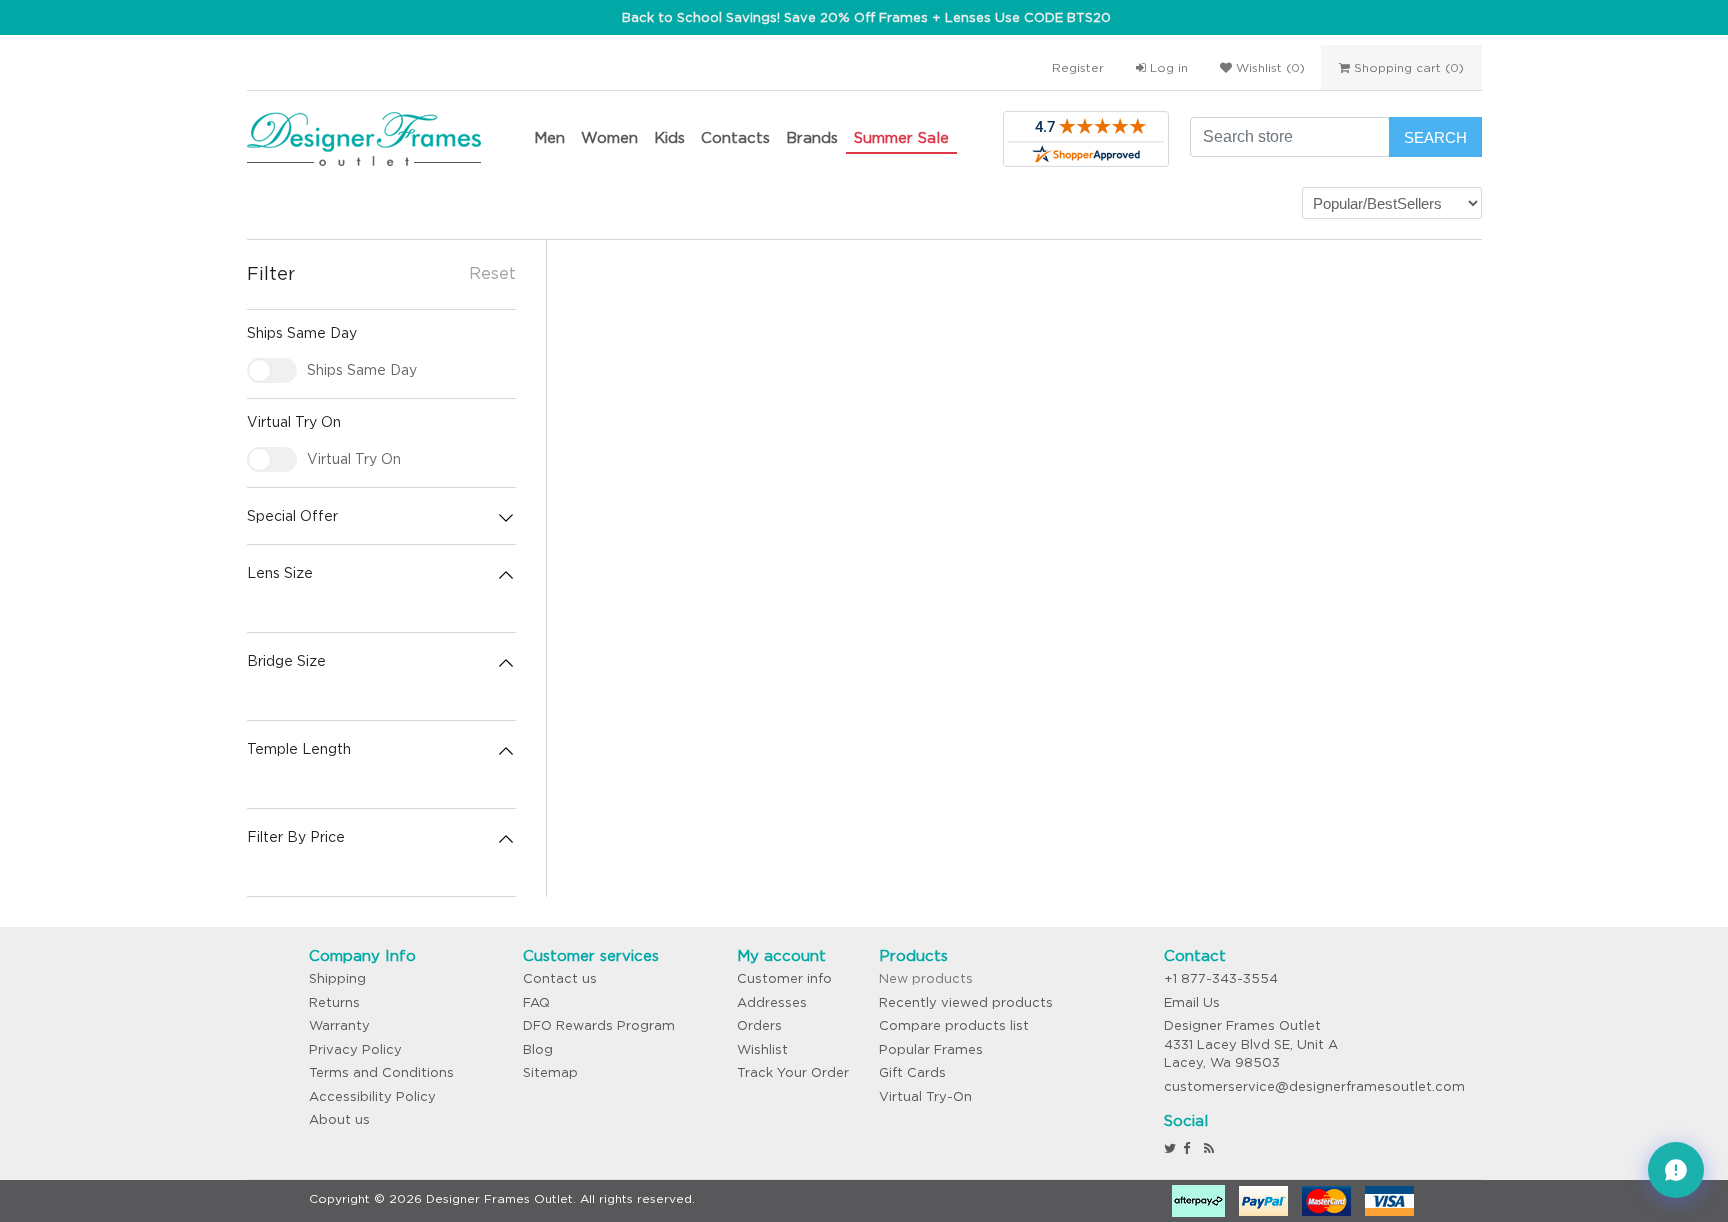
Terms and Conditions (381, 1072)
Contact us (560, 978)
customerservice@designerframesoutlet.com (1314, 1086)
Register (1078, 67)
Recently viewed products (966, 1002)
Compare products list (954, 1025)
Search (1435, 137)
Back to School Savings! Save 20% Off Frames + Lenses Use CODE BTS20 (866, 17)
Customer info (784, 978)
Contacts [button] (735, 137)
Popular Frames (931, 1049)
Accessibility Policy (372, 1096)
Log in (1167, 67)
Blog (538, 1049)
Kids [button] (669, 137)
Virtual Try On (354, 459)
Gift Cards (912, 1072)
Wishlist (762, 1049)
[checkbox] (272, 370)
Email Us (1192, 1002)
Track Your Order (793, 1072)
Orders (759, 1025)
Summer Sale (901, 137)
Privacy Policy (355, 1049)
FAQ (536, 1002)
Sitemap (550, 1072)
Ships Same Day (362, 370)
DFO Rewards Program (599, 1025)
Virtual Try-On (925, 1096)
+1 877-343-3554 (1221, 978)
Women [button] (609, 137)
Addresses (772, 1002)
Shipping (337, 978)
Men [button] (549, 137)
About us (339, 1119)
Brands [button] (812, 137)
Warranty (339, 1025)
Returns (334, 1002)
